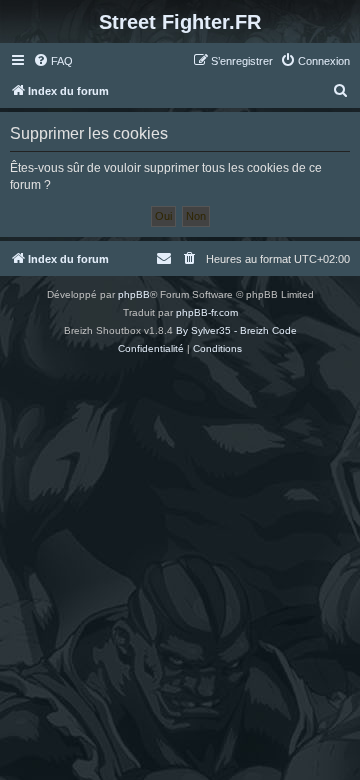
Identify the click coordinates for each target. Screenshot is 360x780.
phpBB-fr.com (207, 312)
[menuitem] (53, 61)
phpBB (134, 294)
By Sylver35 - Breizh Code (236, 330)
